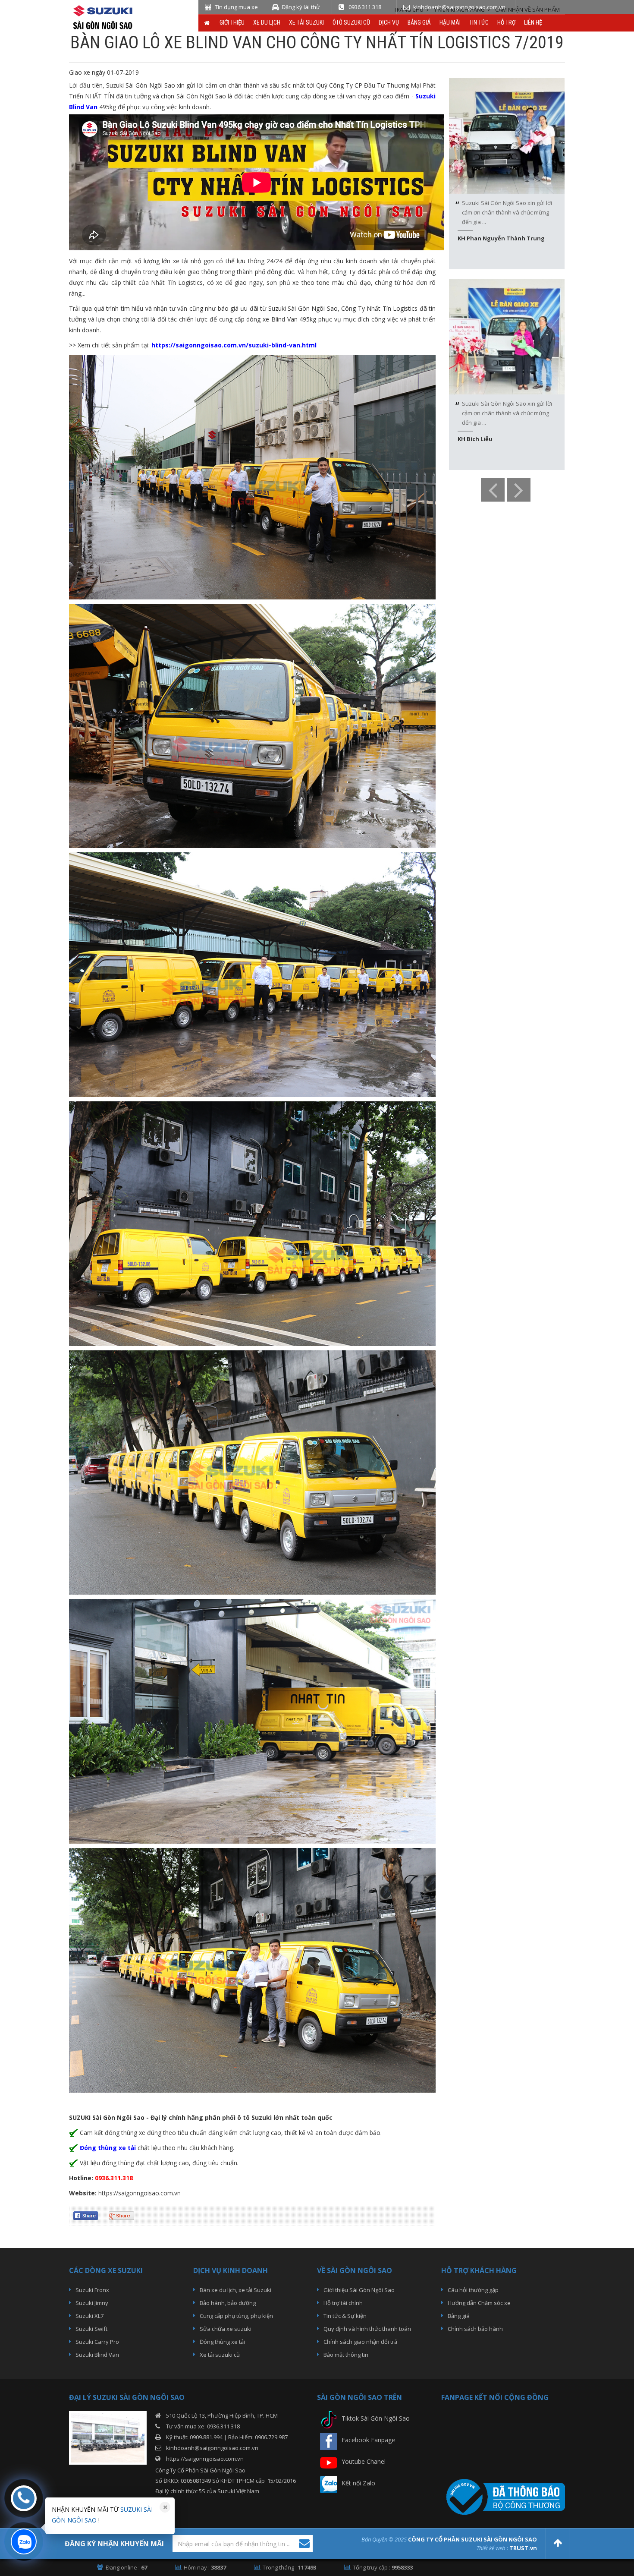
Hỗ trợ (506, 22)
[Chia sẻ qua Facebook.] (89, 2215)
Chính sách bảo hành (475, 2329)
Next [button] (519, 490)
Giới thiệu (232, 22)
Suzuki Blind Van (97, 2355)
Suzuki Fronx (92, 2290)
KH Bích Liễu (475, 439)
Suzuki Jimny (92, 2303)
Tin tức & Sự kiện (345, 2316)
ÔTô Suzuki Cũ (351, 22)
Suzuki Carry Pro (97, 2342)
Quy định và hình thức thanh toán (367, 2329)
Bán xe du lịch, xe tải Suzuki (235, 2290)
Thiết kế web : (492, 2548)
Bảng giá (419, 22)
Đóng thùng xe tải (222, 2342)
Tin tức (479, 22)
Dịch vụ (389, 22)
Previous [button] (493, 490)
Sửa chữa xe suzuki (226, 2329)
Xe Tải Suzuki (306, 22)
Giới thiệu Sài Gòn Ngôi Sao (359, 2290)
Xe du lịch (267, 22)
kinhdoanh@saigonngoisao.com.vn (212, 2448)
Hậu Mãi (450, 22)
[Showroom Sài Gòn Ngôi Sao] (108, 2437)
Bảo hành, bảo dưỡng (228, 2303)
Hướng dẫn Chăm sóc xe (479, 2303)
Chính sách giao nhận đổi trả (360, 2342)
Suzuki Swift (91, 2329)
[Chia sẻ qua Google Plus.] (125, 2215)
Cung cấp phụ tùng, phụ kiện (236, 2316)
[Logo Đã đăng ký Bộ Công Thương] (503, 2496)
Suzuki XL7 (89, 2316)
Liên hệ (533, 22)
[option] (507, 174)
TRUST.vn (523, 2548)
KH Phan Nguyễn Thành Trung (501, 238)
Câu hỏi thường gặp (473, 2290)
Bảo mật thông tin (346, 2355)
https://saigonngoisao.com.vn (140, 2193)
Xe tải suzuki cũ (220, 2355)
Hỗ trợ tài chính (343, 2303)
